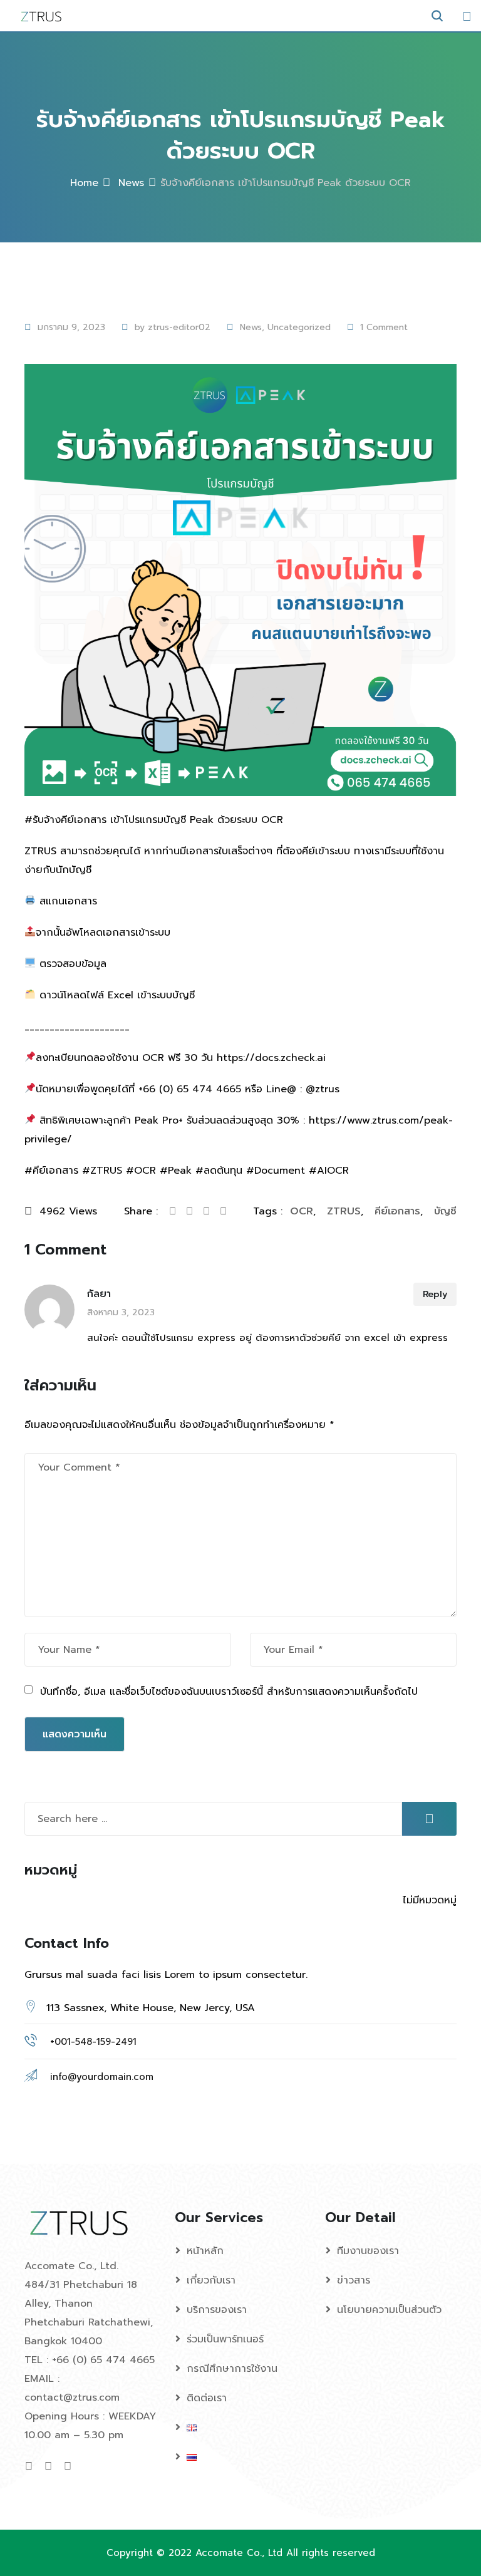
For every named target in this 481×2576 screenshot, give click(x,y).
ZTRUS (344, 1211)
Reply (435, 1294)
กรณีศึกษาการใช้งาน (232, 2369)
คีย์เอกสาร (397, 1211)
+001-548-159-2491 (93, 2042)
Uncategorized (299, 327)
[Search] (437, 16)
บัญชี (445, 1211)
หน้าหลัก (205, 2251)
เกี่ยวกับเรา (211, 2280)
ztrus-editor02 (179, 327)
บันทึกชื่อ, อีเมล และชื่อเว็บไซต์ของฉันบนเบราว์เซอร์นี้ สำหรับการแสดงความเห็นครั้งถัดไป (229, 1692)
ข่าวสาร (354, 2280)
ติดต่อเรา (207, 2398)
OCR (302, 1211)
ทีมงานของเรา (368, 2251)
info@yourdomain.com (102, 2077)
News (129, 183)
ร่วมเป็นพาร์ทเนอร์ (225, 2339)
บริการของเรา (217, 2310)
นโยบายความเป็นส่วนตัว (389, 2310)
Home (84, 183)
